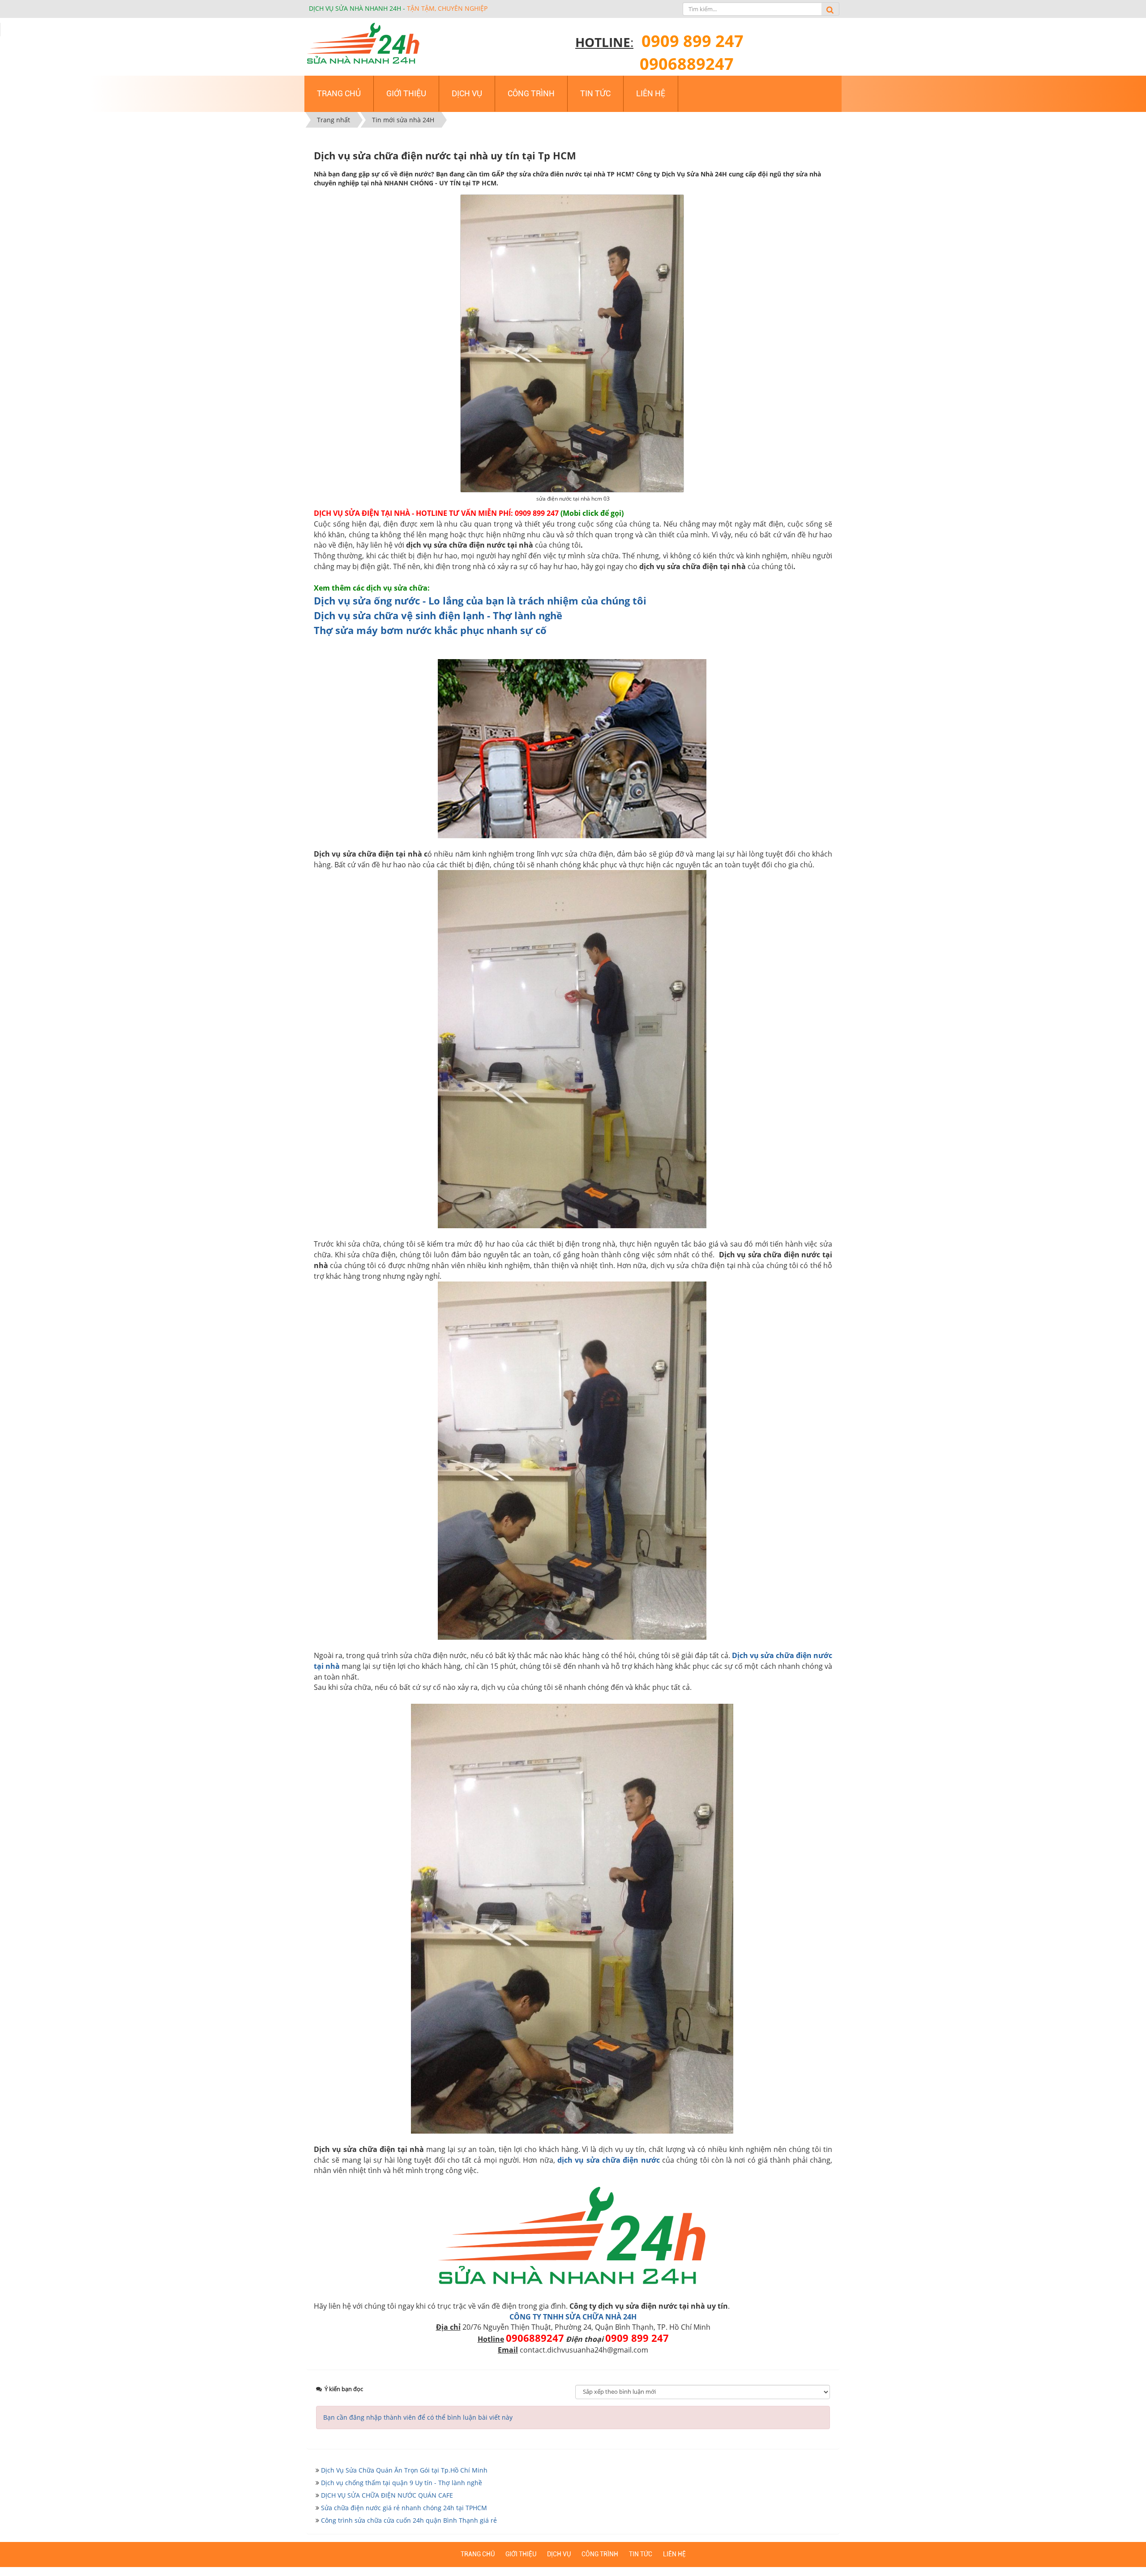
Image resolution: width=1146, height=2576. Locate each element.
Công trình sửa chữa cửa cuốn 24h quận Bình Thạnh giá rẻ (409, 2520)
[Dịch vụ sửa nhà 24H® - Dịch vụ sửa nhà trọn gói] (363, 44)
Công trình (600, 2554)
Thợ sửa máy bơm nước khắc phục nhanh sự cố (430, 630)
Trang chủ (478, 2554)
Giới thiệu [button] (406, 93)
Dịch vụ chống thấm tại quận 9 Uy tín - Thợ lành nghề (402, 2483)
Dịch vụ (559, 2554)
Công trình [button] (531, 93)
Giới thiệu (521, 2554)
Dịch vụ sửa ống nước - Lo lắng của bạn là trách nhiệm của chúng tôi (480, 600)
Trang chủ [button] (339, 93)
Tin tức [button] (595, 93)
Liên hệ (674, 2554)
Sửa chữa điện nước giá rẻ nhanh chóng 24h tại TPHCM (404, 2508)
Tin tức (641, 2554)
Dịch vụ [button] (467, 93)
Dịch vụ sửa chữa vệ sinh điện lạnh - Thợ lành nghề (438, 615)
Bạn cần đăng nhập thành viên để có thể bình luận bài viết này (418, 2417)
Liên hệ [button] (651, 93)
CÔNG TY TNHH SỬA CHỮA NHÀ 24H (573, 2317)
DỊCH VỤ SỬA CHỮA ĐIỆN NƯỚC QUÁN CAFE (387, 2495)
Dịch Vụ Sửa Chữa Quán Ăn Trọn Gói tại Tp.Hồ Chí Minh (404, 2470)
